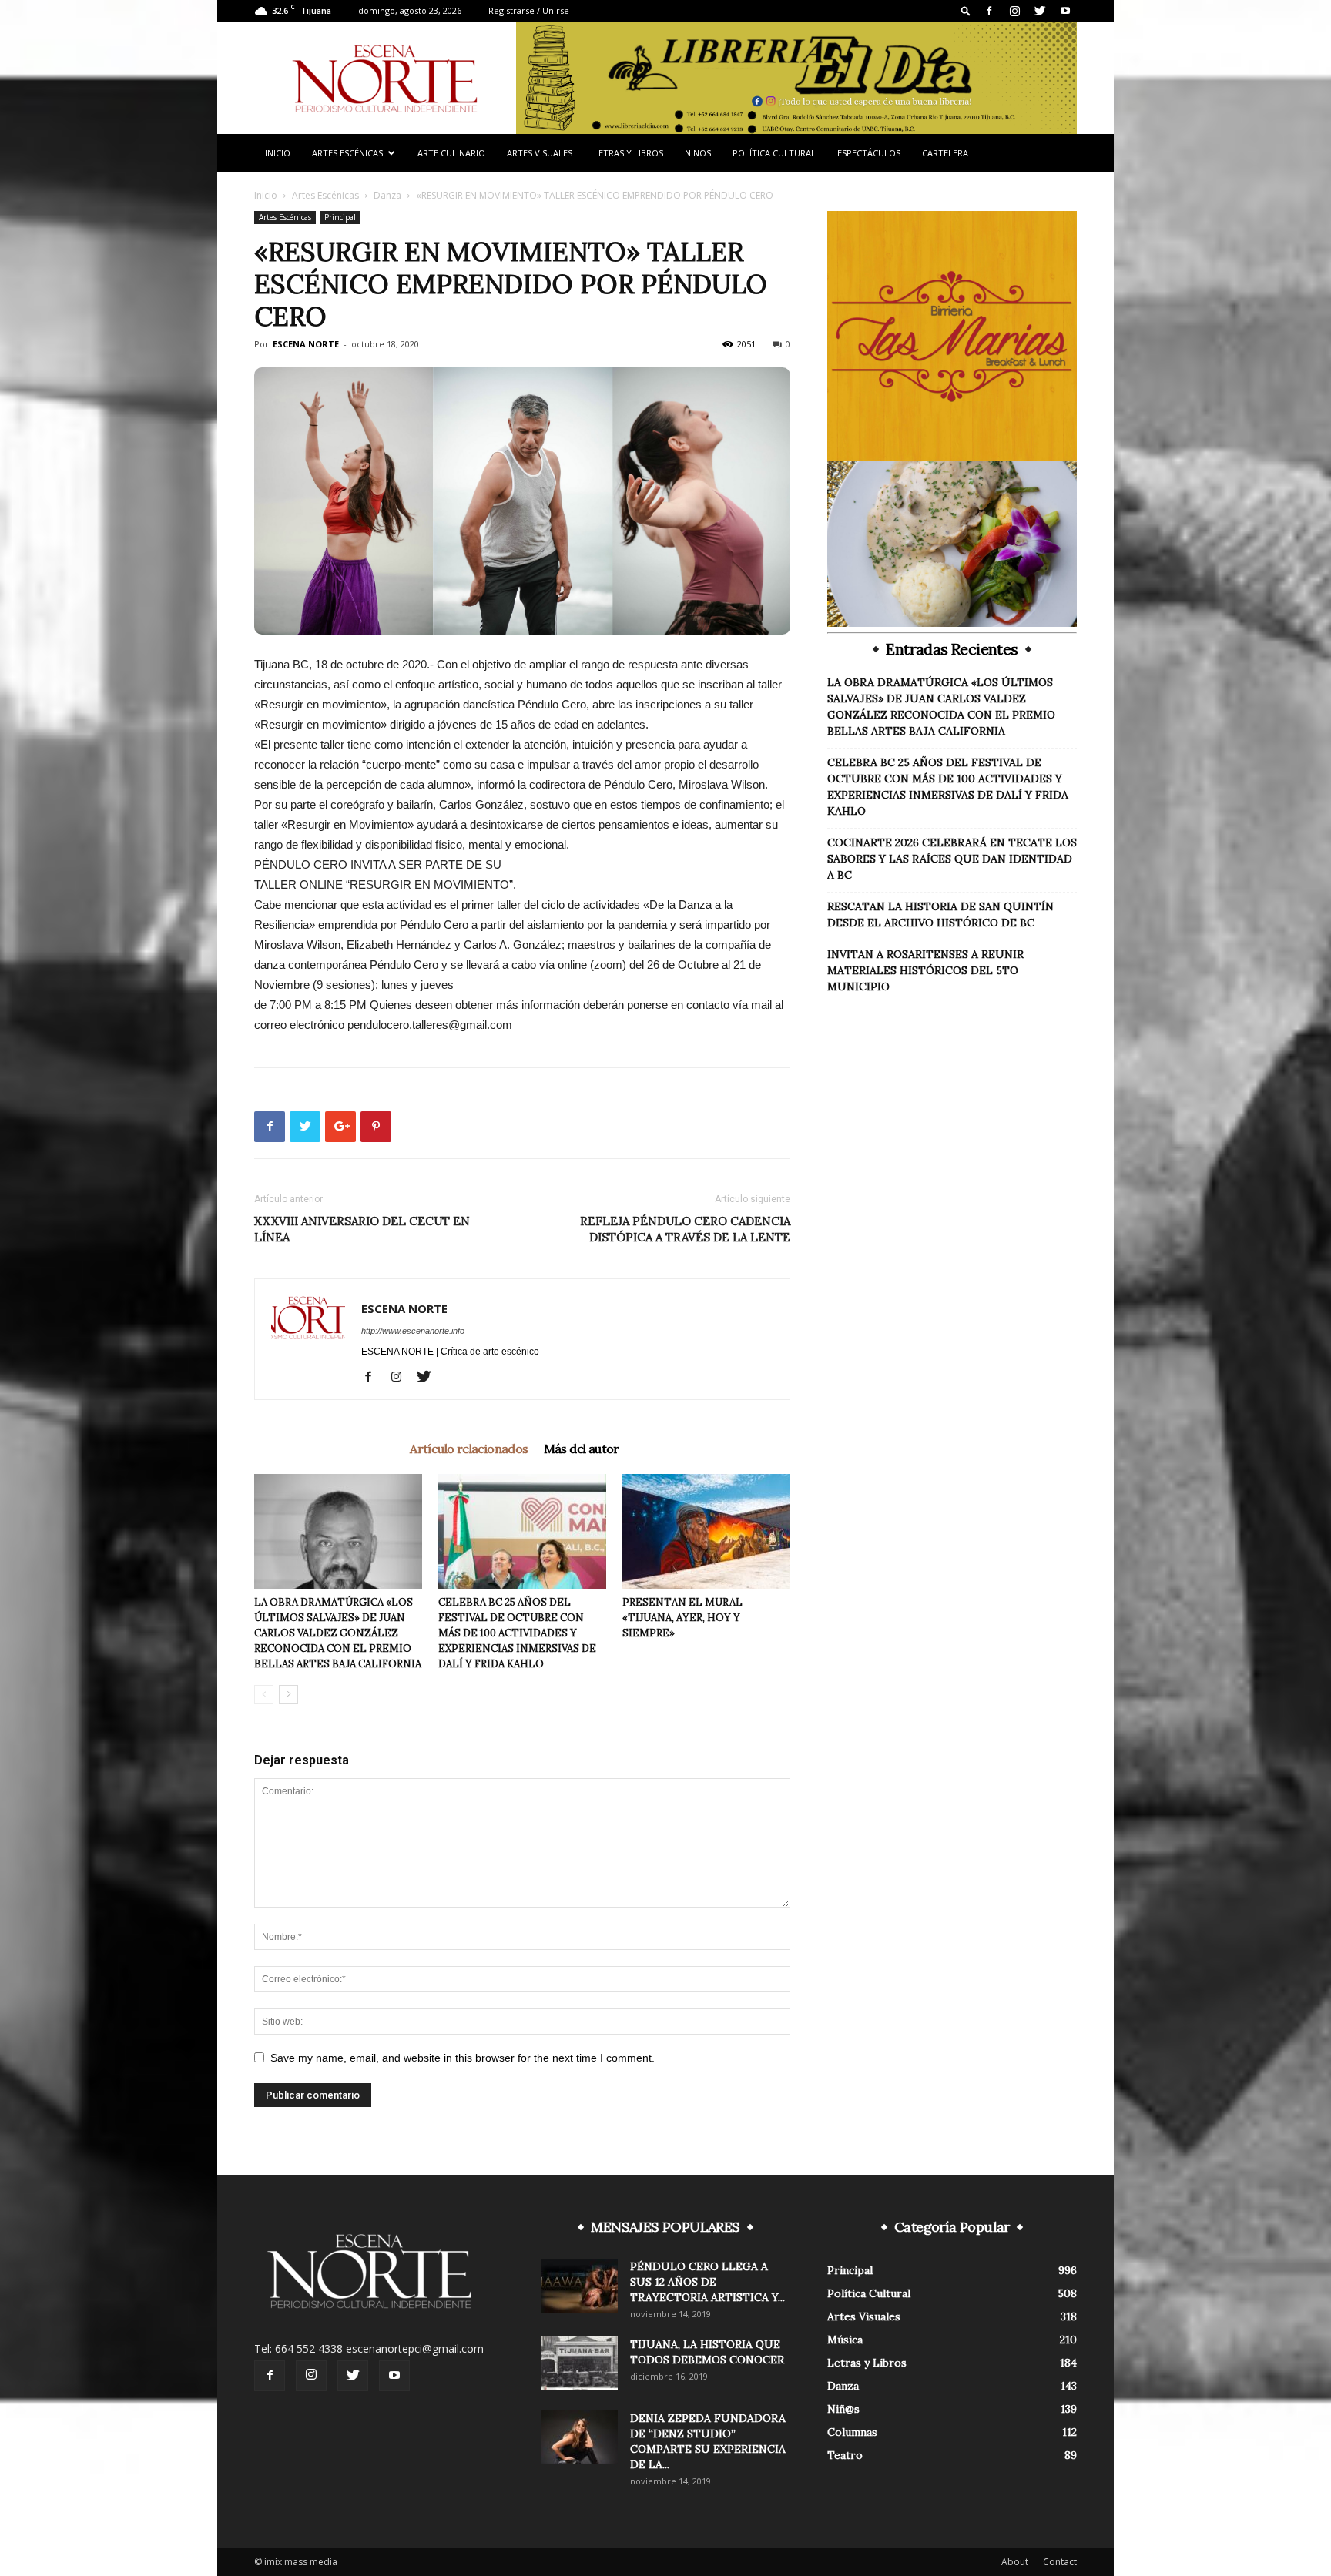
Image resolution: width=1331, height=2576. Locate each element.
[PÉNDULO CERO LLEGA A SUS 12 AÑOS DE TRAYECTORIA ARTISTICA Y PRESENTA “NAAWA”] (579, 2286)
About (1015, 2562)
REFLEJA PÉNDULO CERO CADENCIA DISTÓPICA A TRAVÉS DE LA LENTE (685, 1229)
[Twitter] (1040, 11)
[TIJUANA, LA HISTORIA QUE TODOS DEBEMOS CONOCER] (579, 2363)
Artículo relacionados (469, 1449)
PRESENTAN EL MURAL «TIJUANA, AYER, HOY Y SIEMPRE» (682, 1618)
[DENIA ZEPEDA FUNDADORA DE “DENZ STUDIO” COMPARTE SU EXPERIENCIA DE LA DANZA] (579, 2437)
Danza (387, 195)
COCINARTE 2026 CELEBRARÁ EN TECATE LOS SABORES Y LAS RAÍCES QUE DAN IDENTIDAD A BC (952, 859)
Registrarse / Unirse (529, 10)
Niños (698, 153)
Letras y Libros (629, 153)
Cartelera (945, 153)
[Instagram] (1014, 11)
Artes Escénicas (347, 153)
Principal (340, 217)
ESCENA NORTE (306, 344)
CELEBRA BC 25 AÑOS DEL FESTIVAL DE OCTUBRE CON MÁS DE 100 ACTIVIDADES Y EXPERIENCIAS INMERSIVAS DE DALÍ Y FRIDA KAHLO (517, 1633)
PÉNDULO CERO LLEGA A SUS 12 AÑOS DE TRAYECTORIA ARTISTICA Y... (707, 2282)
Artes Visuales (540, 153)
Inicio (278, 153)
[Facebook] (989, 11)
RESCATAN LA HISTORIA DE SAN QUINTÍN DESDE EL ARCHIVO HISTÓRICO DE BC (940, 914)
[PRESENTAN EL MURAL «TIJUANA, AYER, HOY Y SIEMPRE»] (706, 1532)
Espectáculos (869, 153)
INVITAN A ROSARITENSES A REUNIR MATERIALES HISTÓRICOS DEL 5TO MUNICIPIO (925, 970)
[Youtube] (1065, 11)
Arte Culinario (451, 153)
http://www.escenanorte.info (413, 1331)
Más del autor (582, 1449)
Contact (1060, 2562)
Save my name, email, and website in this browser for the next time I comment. (463, 2058)
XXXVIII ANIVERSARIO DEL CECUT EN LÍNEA (362, 1229)
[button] (966, 10)
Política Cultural (774, 153)
